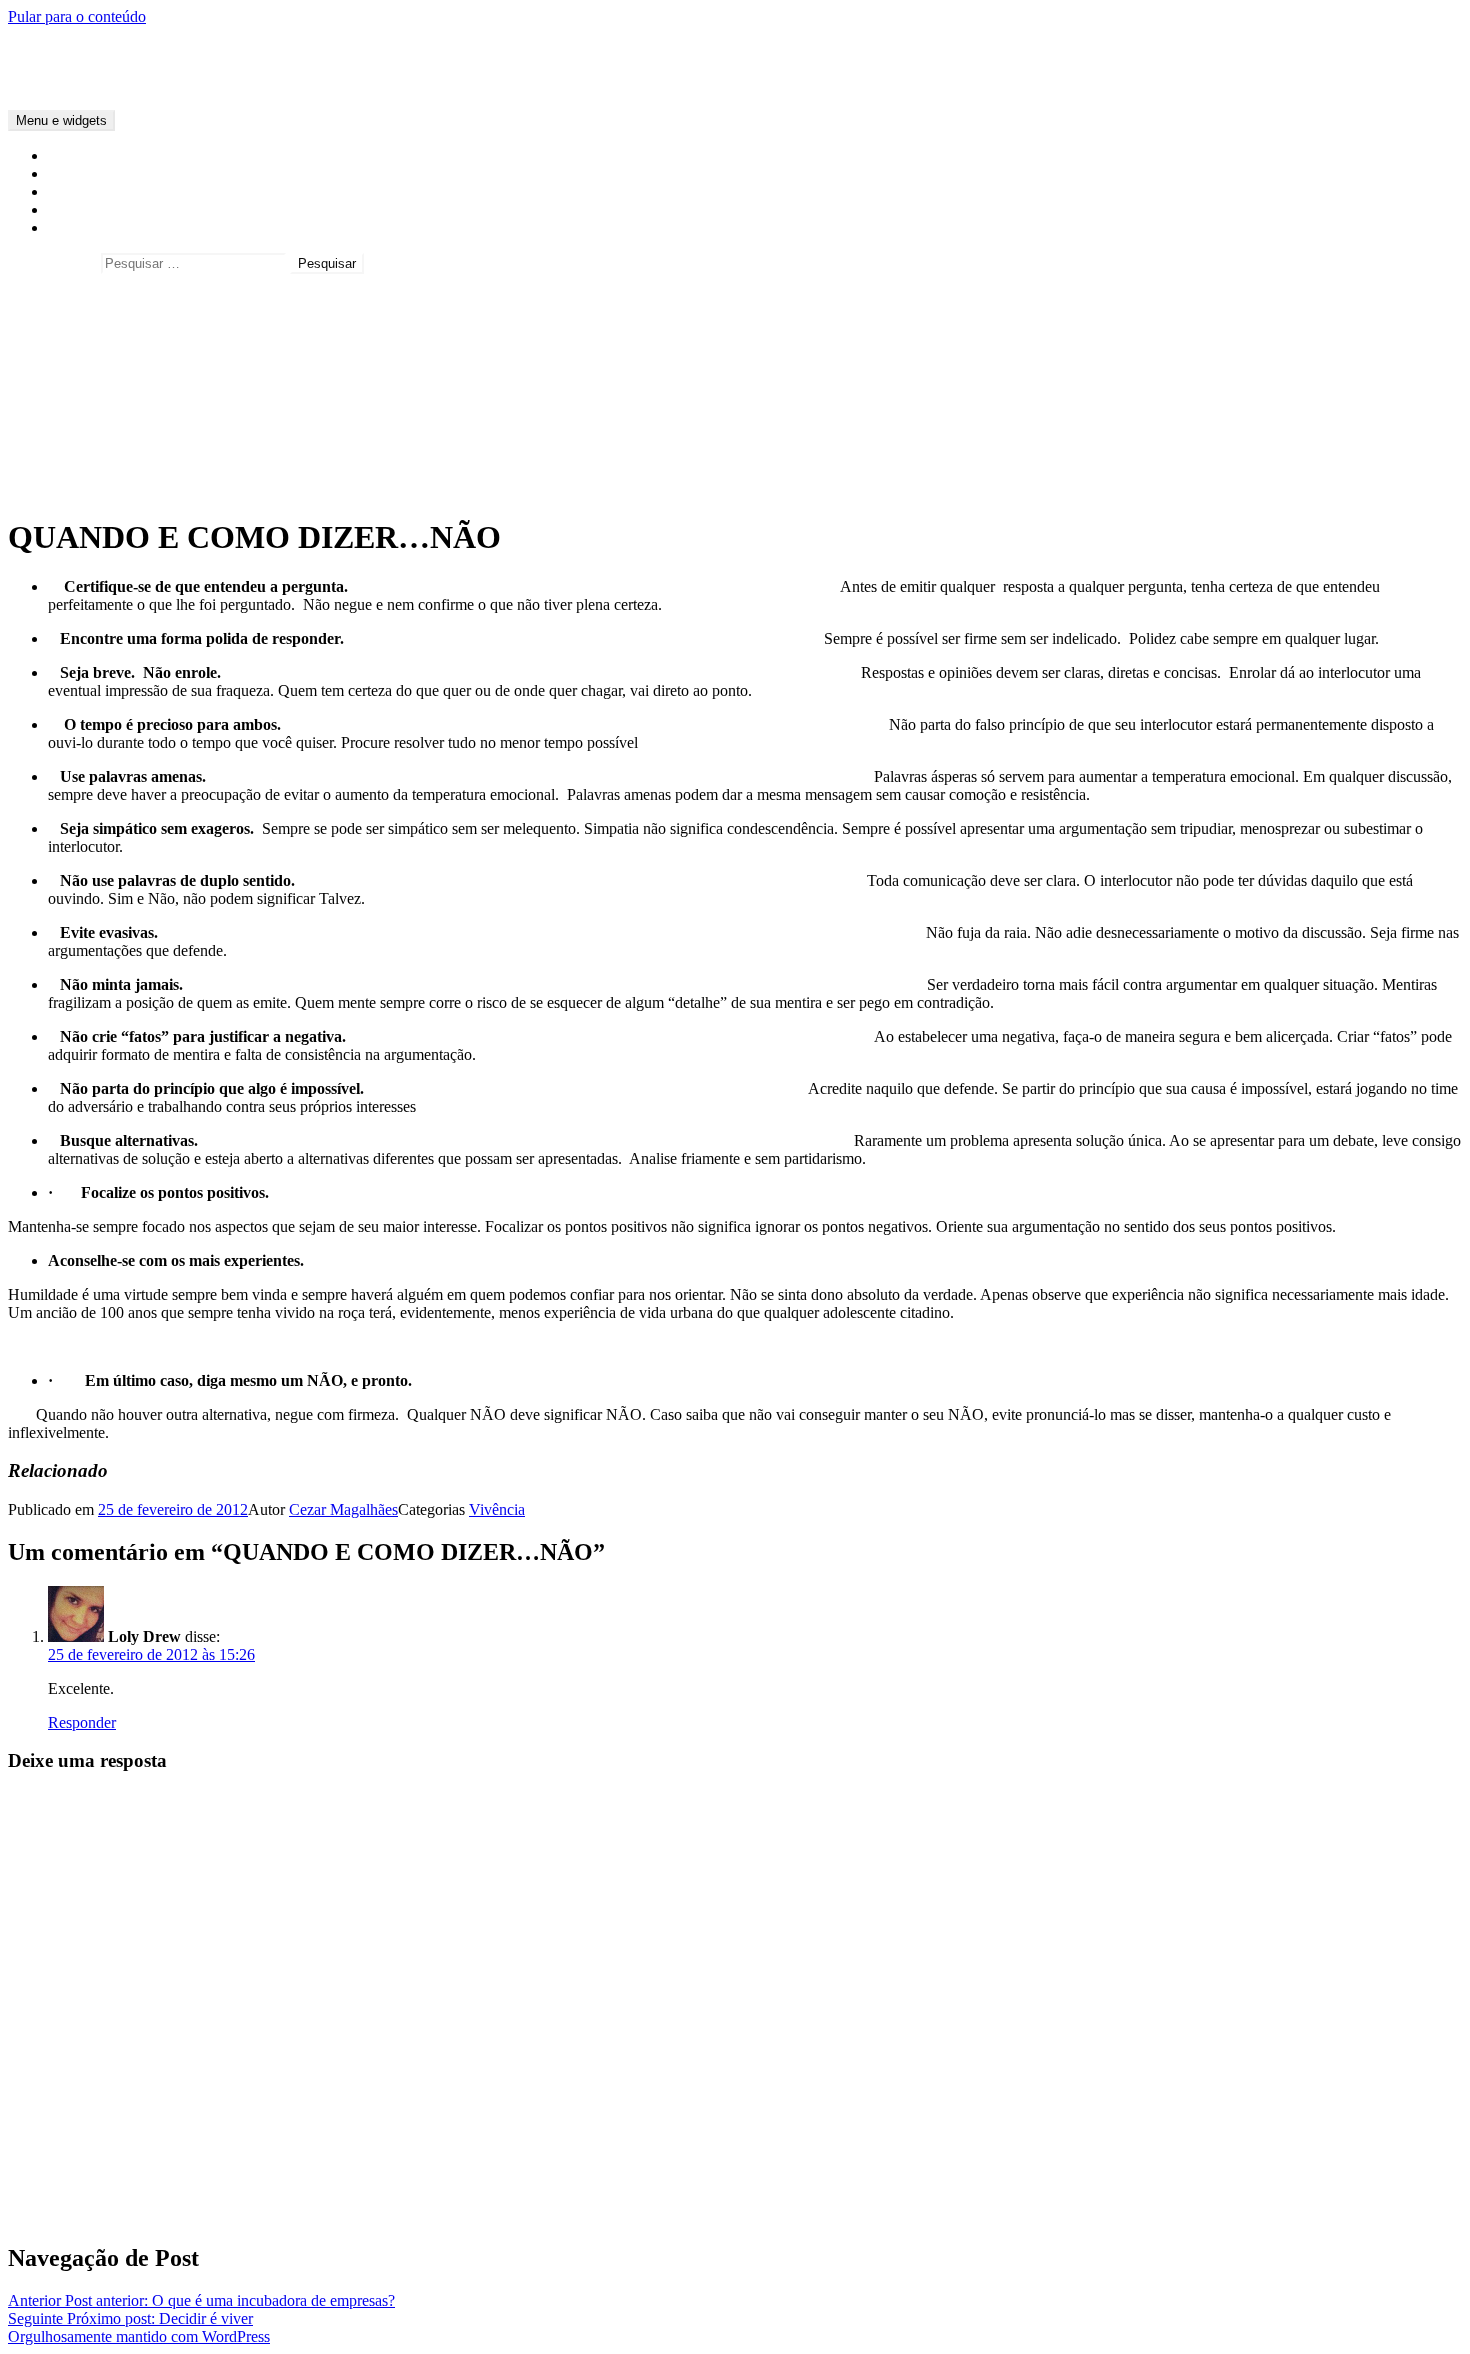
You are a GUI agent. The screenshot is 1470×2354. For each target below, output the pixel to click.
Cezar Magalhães (62, 50)
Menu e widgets (61, 120)
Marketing (80, 367)
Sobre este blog (96, 191)
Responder (82, 1722)
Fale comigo (87, 209)
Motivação (81, 385)
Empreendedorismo (109, 349)
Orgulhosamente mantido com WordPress (139, 2336)
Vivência (76, 403)
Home (67, 155)
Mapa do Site (90, 227)
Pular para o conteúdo (77, 16)
